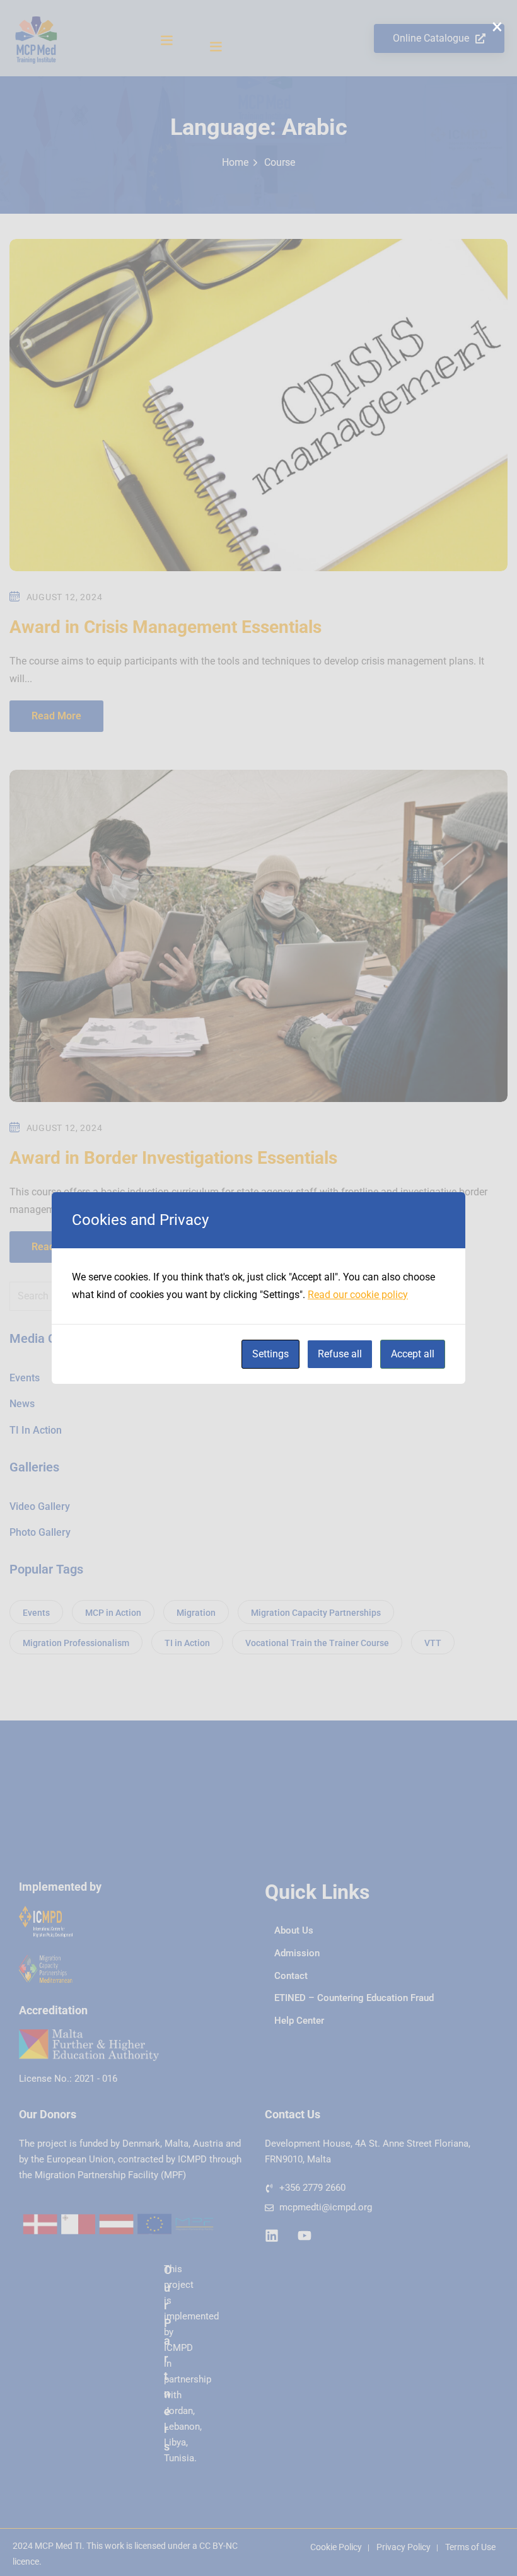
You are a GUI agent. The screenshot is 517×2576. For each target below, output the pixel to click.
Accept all (413, 1354)
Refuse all (340, 1354)
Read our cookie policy (358, 1295)
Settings (270, 1354)
